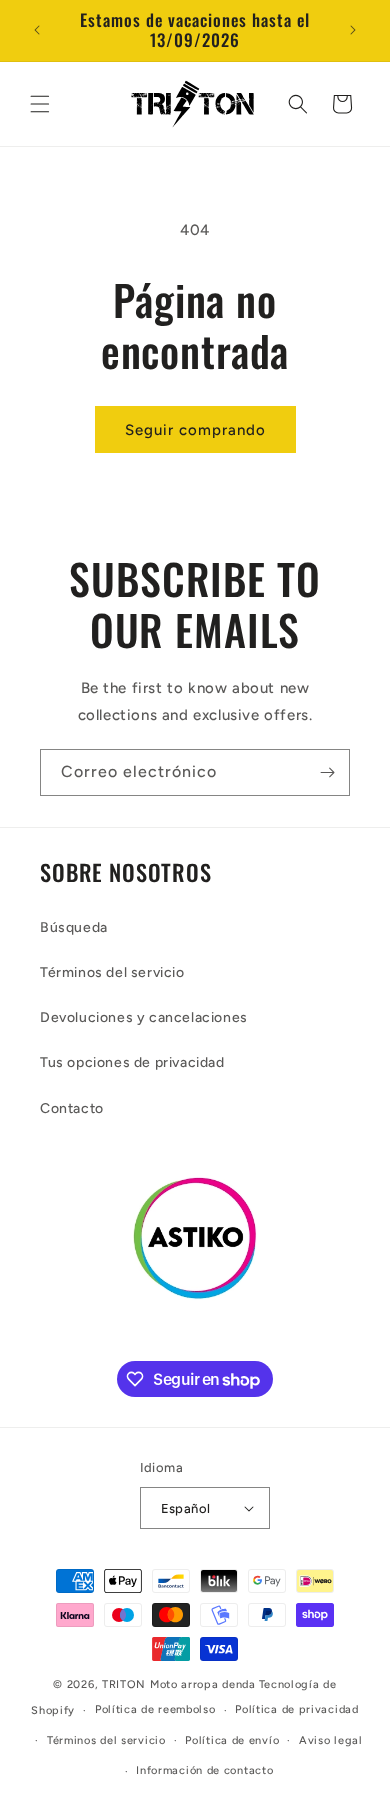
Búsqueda (74, 927)
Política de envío (232, 1740)
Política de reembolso (155, 1709)
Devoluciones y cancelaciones (144, 1017)
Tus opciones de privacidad (132, 1062)
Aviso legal (331, 1740)
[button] (40, 104)
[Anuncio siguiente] (353, 30)
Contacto (72, 1108)
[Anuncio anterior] (37, 30)
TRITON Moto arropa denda (179, 1684)
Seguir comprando (195, 430)
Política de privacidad (296, 1709)
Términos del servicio (112, 972)
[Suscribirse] (327, 772)
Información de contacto (204, 1770)
